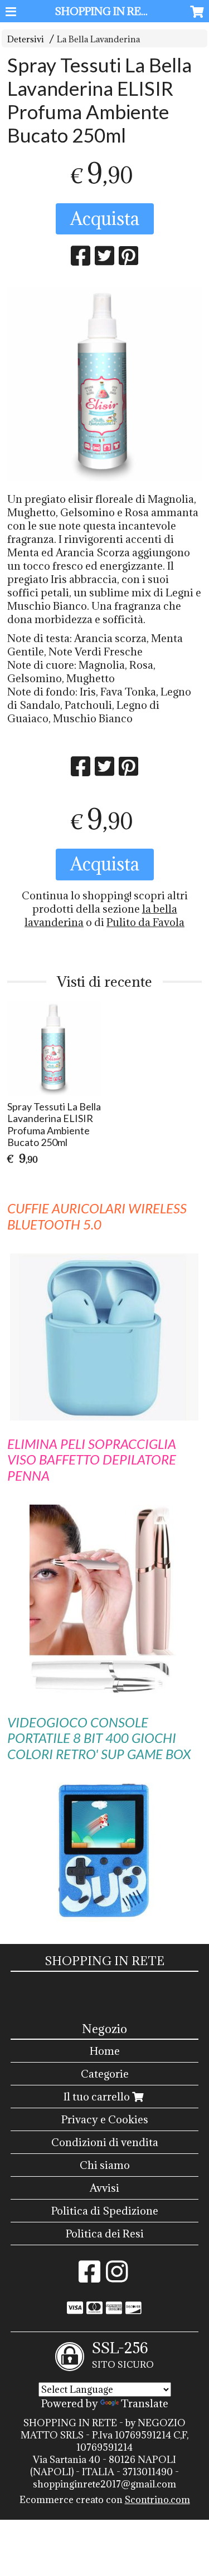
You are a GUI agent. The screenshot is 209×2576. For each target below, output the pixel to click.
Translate (145, 2403)
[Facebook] (89, 2277)
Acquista (105, 219)
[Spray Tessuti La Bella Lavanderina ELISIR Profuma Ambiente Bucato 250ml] (104, 384)
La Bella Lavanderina (98, 39)
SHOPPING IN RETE (105, 11)
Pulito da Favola (145, 922)
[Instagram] (117, 2277)
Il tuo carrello (98, 2097)
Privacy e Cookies (105, 2119)
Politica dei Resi (105, 2234)
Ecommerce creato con (105, 2500)
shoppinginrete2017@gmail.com (104, 2484)
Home (105, 2051)
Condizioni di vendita (105, 2142)
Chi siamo (105, 2165)
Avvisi (104, 2188)
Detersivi (26, 39)
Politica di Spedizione (105, 2211)
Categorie (105, 2074)
